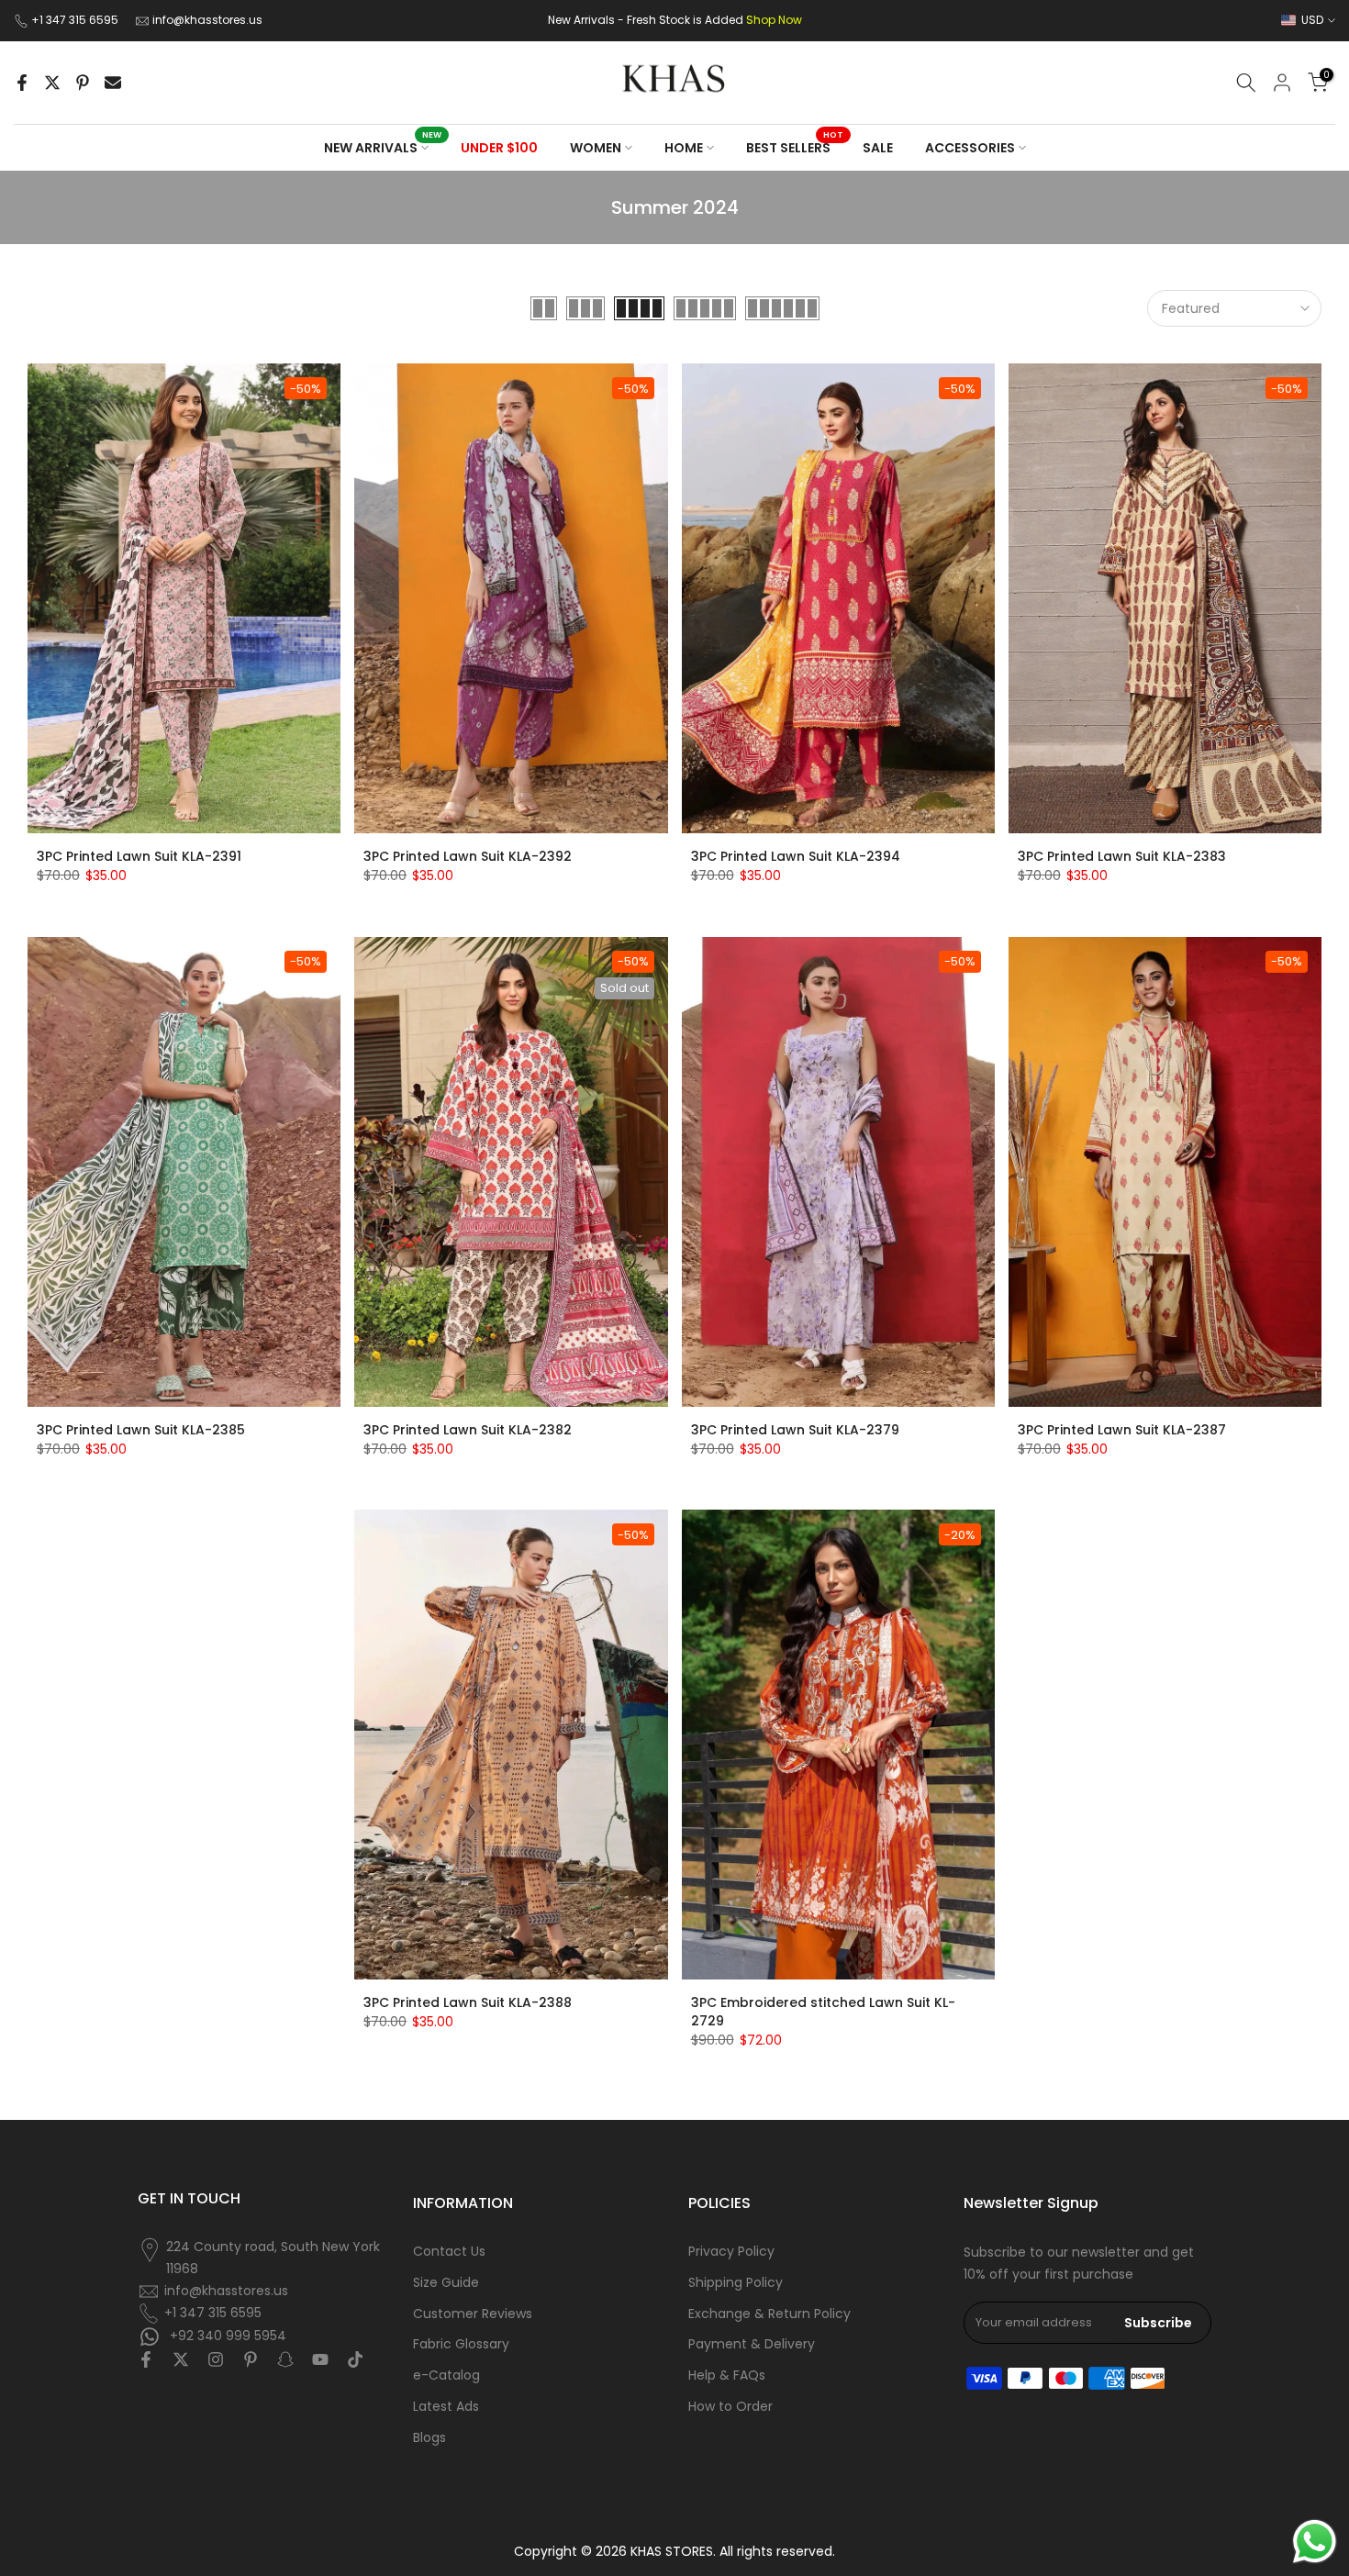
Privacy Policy (731, 2252)
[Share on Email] (113, 83)
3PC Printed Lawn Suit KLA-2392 (468, 856)
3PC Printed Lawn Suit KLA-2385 (141, 1430)
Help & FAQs (727, 2375)
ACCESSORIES (970, 148)
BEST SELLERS (795, 147)
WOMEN (596, 148)
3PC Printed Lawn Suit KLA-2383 (1122, 856)
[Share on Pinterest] (83, 83)
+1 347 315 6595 (76, 20)
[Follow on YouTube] (320, 2359)
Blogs (429, 2438)
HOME (684, 148)
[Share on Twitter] (52, 83)
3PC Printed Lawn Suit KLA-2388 (468, 2002)
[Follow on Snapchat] (285, 2359)
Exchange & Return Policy (769, 2314)
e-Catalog (446, 2375)
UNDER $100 (499, 148)
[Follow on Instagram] (216, 2359)
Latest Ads (446, 2407)
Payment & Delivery (752, 2344)
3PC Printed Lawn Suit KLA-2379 (795, 1430)
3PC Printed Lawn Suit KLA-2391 (139, 856)
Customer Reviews (473, 2314)
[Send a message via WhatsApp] (1315, 2542)
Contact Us (449, 2252)
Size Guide (446, 2283)
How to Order (730, 2407)
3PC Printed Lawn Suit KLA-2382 (468, 1430)
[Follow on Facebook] (146, 2359)
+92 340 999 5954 (226, 2335)
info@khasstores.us (207, 20)
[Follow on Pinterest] (251, 2359)
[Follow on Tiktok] (355, 2359)
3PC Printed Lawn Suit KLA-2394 (796, 856)
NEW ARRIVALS (383, 147)
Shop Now (774, 20)
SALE (878, 148)
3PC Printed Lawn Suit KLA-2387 (1122, 1430)
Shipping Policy (736, 2283)
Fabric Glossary (461, 2344)
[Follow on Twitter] (181, 2359)
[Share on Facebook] (22, 83)
